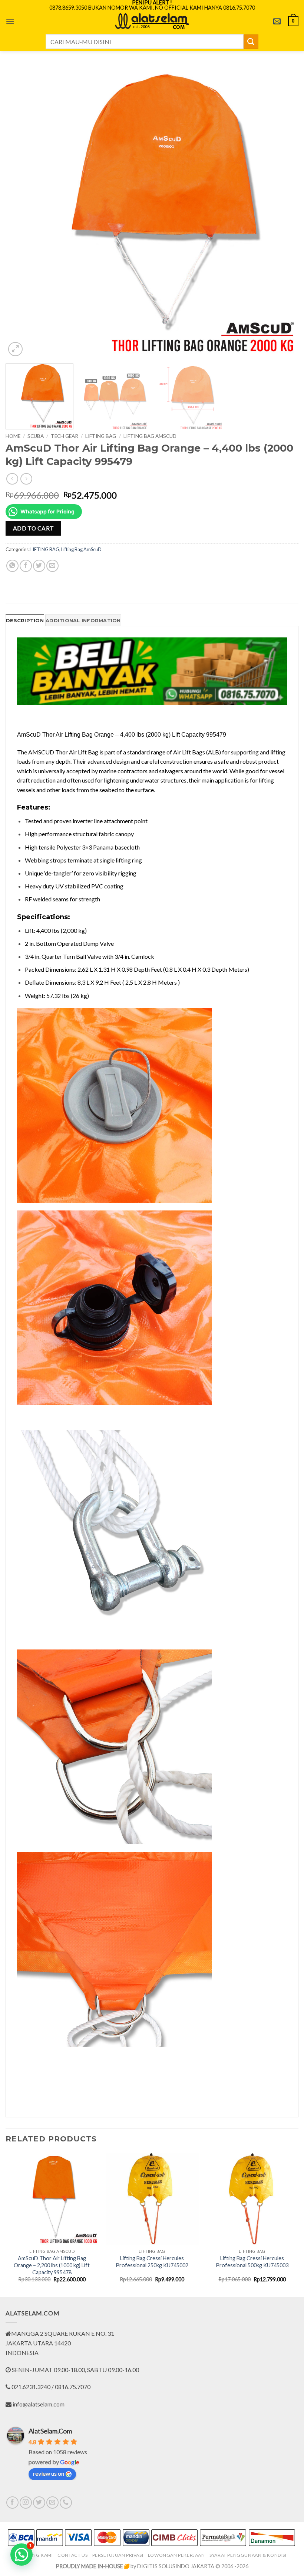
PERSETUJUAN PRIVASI (118, 2555)
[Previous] (21, 212)
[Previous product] (26, 479)
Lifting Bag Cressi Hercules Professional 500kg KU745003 (252, 2262)
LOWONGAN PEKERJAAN (176, 2555)
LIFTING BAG (101, 436)
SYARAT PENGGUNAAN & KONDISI (248, 2555)
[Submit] (251, 42)
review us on (49, 2473)
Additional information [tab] (83, 621)
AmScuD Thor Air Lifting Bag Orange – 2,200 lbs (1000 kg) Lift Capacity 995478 (52, 2265)
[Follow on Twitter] (39, 2503)
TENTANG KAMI (35, 2555)
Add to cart (34, 528)
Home (13, 436)
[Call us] (66, 2503)
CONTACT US (72, 2555)
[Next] (283, 212)
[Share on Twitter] (39, 566)
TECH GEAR (65, 436)
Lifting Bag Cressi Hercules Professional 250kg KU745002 (152, 2262)
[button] (10, 21)
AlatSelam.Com (50, 2431)
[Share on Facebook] (26, 566)
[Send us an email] (52, 2503)
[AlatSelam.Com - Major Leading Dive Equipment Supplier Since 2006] (152, 21)
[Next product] (12, 479)
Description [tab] (25, 621)
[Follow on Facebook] (12, 2503)
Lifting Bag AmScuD (150, 436)
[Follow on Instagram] (26, 2503)
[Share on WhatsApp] (12, 566)
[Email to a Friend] (52, 566)
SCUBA (36, 436)
